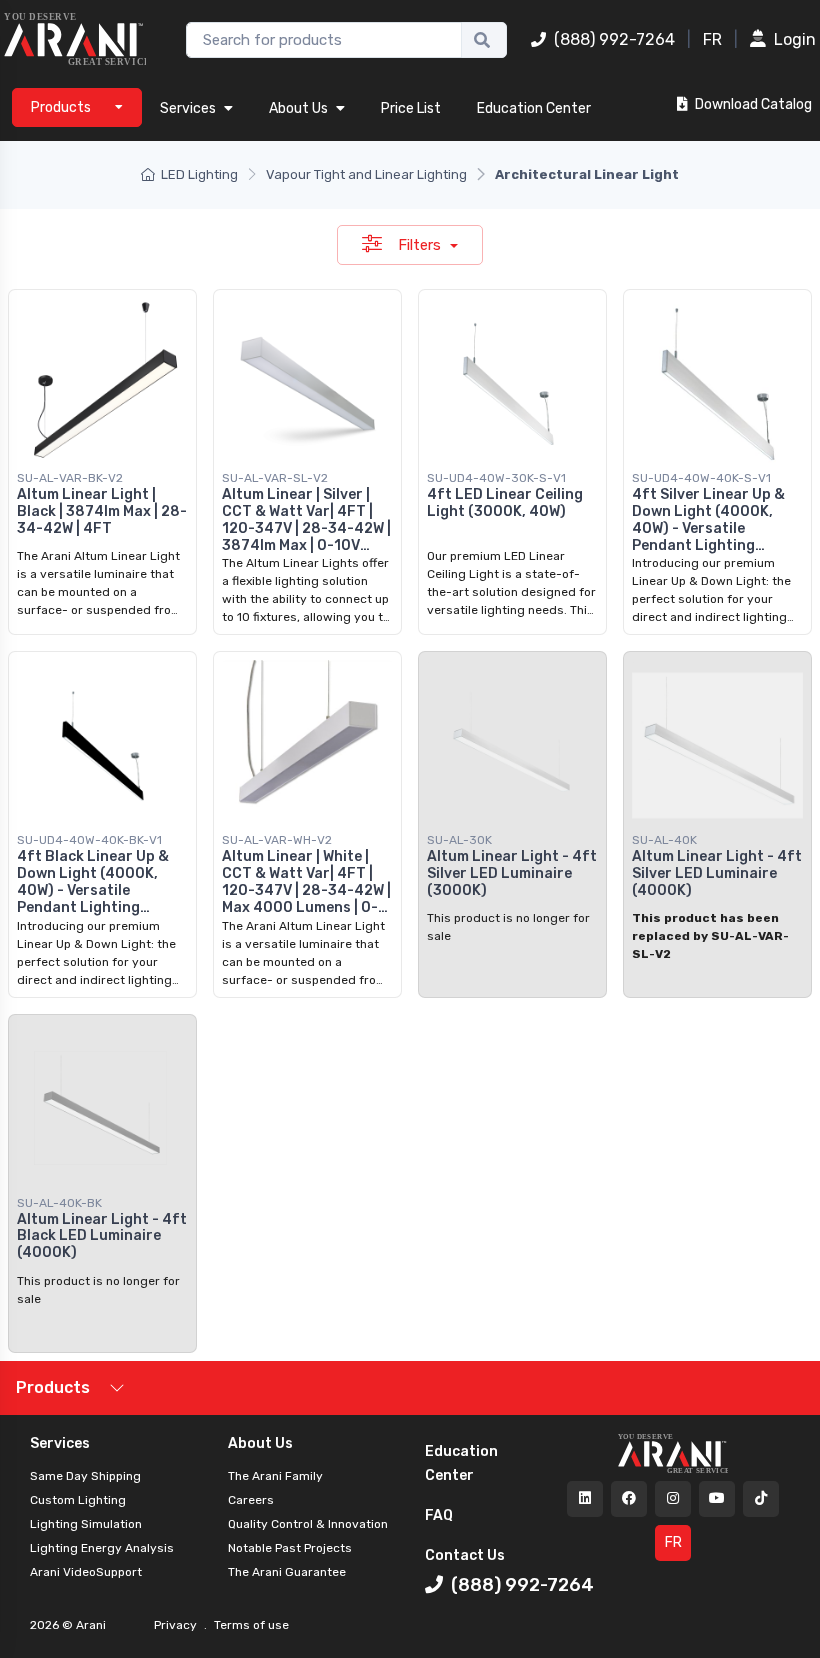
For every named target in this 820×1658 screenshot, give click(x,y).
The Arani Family (275, 1476)
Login (795, 39)
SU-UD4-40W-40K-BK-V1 (89, 840)
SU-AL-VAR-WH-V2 (277, 840)
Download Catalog (752, 104)
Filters (421, 245)
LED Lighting (199, 174)
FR (712, 39)
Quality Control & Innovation (308, 1524)
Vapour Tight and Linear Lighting (366, 174)
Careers (251, 1500)
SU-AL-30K (459, 840)
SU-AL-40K (664, 840)
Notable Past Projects (290, 1548)
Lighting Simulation (86, 1524)
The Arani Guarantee (287, 1572)
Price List (411, 108)
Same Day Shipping (85, 1476)
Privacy (177, 1625)
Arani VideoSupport (86, 1572)
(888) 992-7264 (614, 39)
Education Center (534, 108)
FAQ (439, 1515)
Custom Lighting (78, 1500)
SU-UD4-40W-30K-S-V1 (496, 478)
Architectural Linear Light (587, 174)
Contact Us (465, 1555)
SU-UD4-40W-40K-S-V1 (701, 478)
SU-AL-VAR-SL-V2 (275, 478)
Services (188, 108)
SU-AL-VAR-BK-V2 (70, 478)
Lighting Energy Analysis (102, 1548)
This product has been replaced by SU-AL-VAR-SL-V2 (710, 936)
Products (53, 1387)
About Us (298, 108)
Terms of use (250, 1625)
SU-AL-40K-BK (59, 1203)
